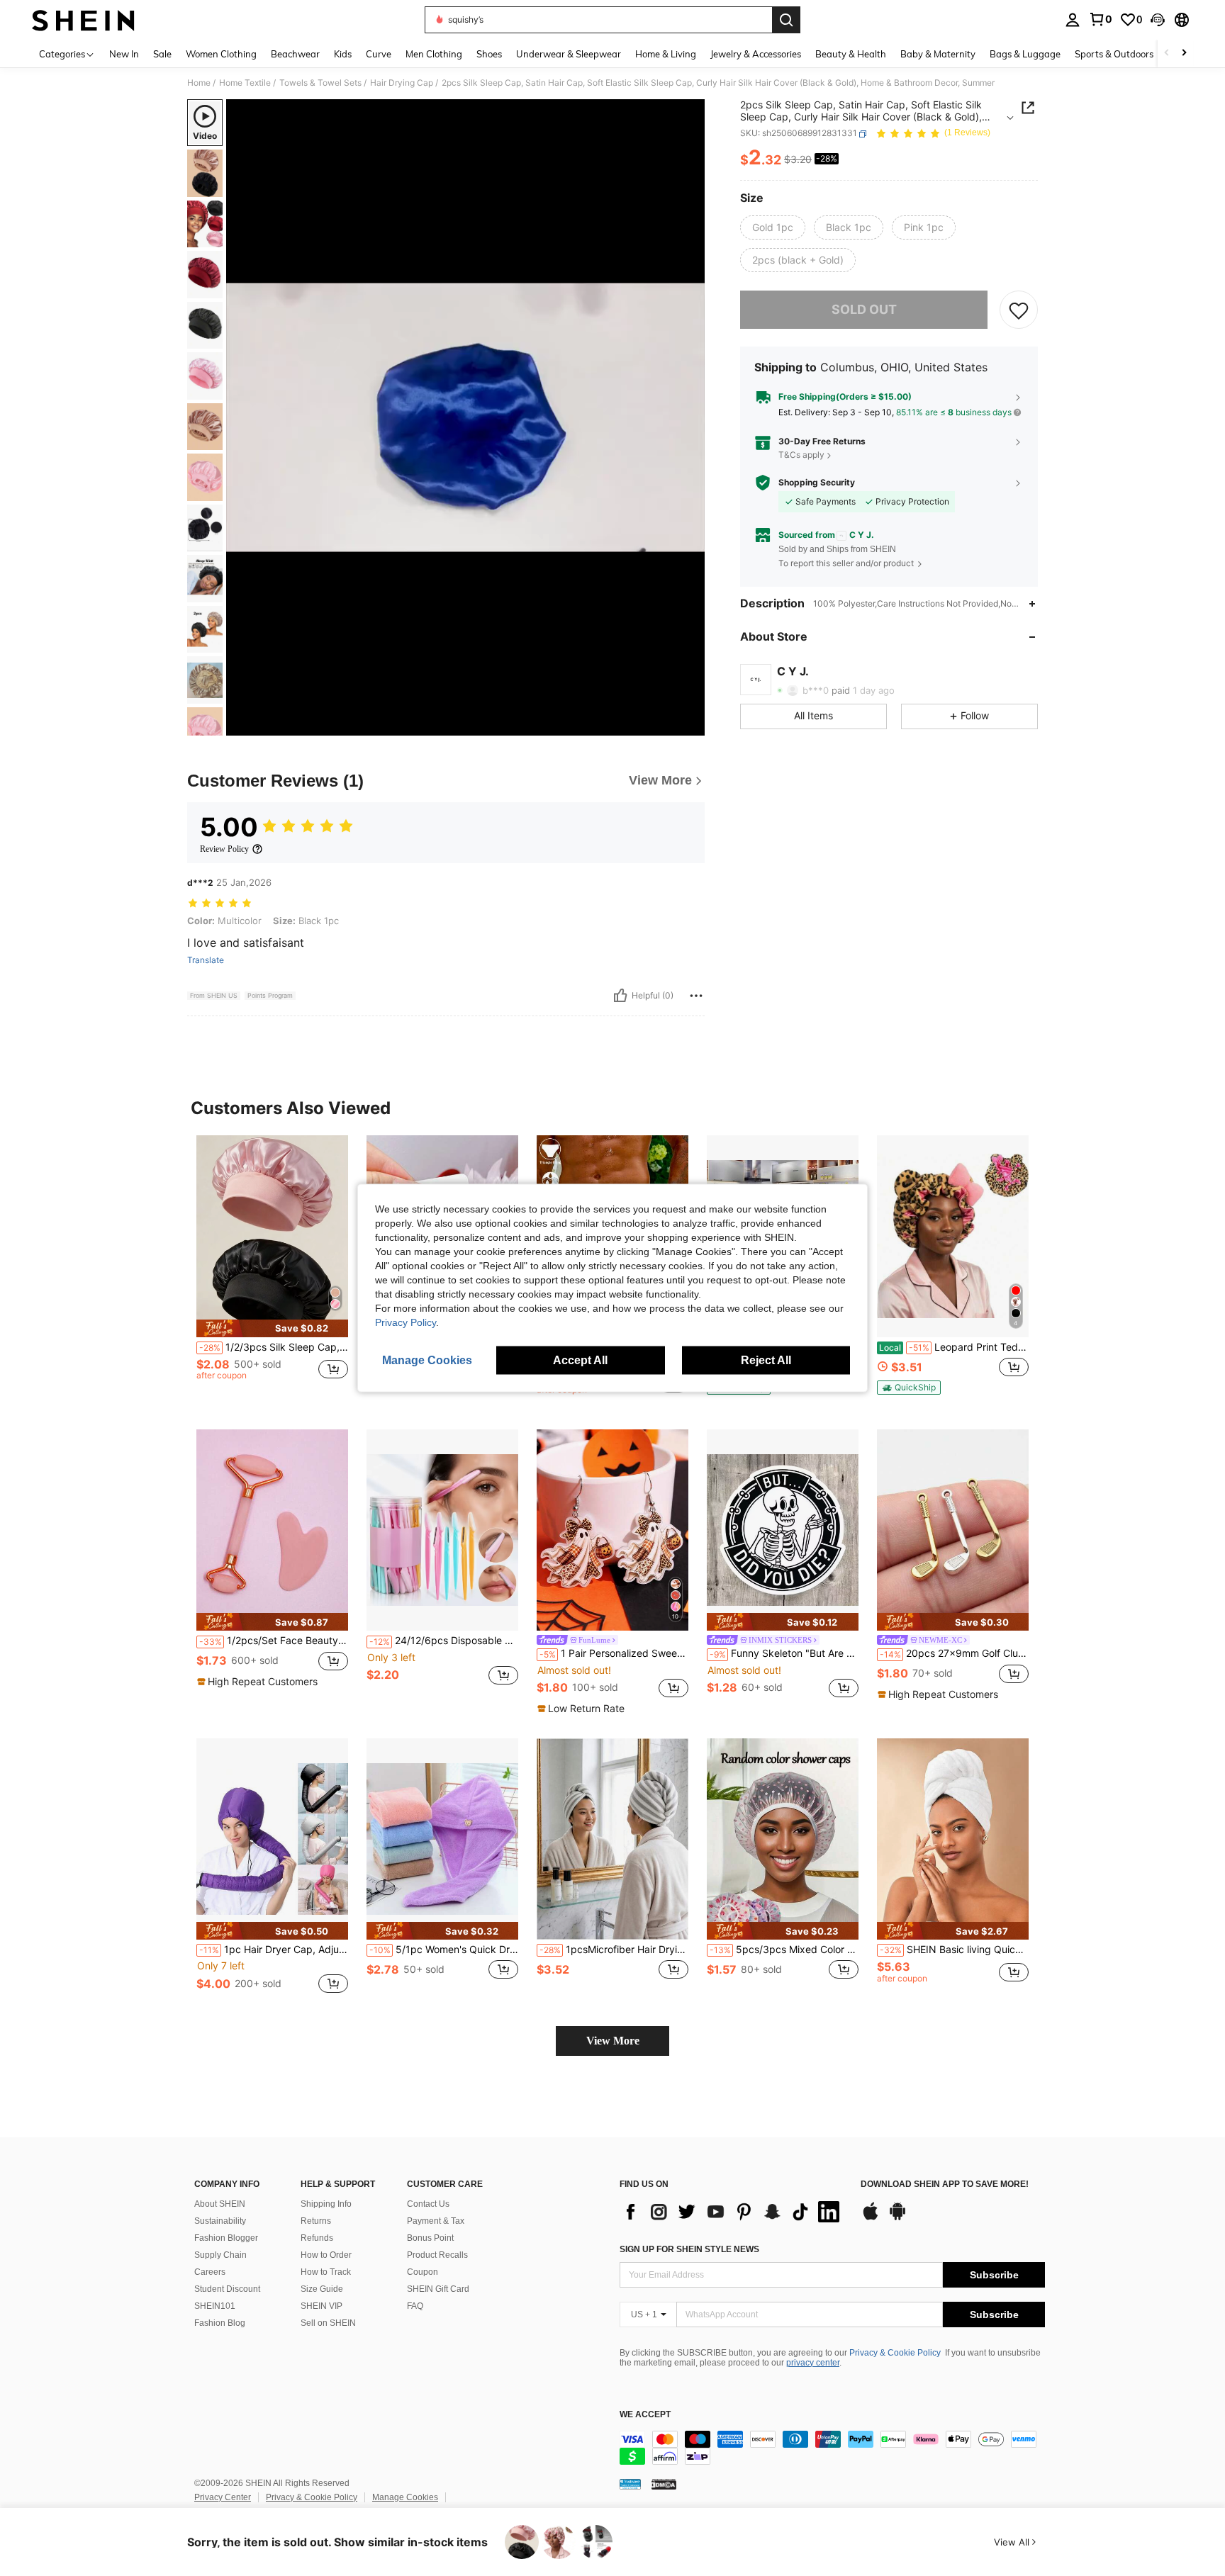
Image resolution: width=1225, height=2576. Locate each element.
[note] (272, 1328)
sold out (864, 309)
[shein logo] (83, 20)
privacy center (813, 2363)
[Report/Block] (696, 996)
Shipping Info (326, 2204)
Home (199, 83)
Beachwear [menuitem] (295, 54)
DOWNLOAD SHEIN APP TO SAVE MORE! (945, 2184)
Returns (316, 2221)
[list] (733, 2212)
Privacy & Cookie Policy (895, 2353)
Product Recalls (437, 2255)
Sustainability (220, 2221)
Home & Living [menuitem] (666, 54)
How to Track (326, 2272)
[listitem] (272, 1271)
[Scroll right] (1184, 54)
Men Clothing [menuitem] (434, 54)
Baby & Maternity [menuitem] (938, 54)
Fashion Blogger (226, 2238)
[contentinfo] (832, 2448)
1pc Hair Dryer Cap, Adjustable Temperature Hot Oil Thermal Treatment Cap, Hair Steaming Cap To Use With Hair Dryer (274, 1950)
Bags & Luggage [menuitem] (1025, 54)
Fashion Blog (220, 2323)
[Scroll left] (1167, 54)
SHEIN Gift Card (438, 2289)
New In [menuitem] (124, 54)
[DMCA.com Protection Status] (664, 2484)
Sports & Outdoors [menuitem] (1114, 54)
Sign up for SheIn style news (689, 2249)
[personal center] (1073, 20)
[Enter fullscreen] (690, 724)
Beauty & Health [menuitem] (851, 54)
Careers (210, 2272)
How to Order (326, 2255)
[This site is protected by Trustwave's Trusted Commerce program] (630, 2484)
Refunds (317, 2238)
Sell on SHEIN (328, 2323)
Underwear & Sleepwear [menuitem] (569, 54)
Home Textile (245, 83)
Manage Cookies (405, 2497)
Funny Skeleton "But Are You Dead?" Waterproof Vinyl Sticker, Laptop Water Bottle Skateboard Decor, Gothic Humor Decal (784, 1653)
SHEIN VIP (321, 2306)
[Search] (786, 20)
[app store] (871, 2218)
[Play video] (466, 417)
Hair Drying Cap (402, 83)
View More (613, 2041)
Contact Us (428, 2204)
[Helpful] (620, 996)
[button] (1158, 20)
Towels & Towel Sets (320, 83)
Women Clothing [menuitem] (221, 54)
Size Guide (322, 2289)
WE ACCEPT (645, 2415)
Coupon (423, 2272)
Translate (206, 960)
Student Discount (227, 2289)
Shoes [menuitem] (489, 54)
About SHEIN (220, 2204)
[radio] (773, 227)
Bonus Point (430, 2238)
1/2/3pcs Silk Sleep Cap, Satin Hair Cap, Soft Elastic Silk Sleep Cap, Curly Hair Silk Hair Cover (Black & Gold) (274, 1347)
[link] (1100, 19)
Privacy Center (223, 2497)
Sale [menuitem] (162, 54)
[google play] (897, 2218)
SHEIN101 (215, 2306)
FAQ (415, 2306)
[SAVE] (1019, 310)
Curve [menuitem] (379, 54)
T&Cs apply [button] (801, 455)
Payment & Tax (436, 2221)
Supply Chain (220, 2255)
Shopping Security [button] (817, 483)
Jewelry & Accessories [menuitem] (756, 54)
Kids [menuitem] (343, 54)
